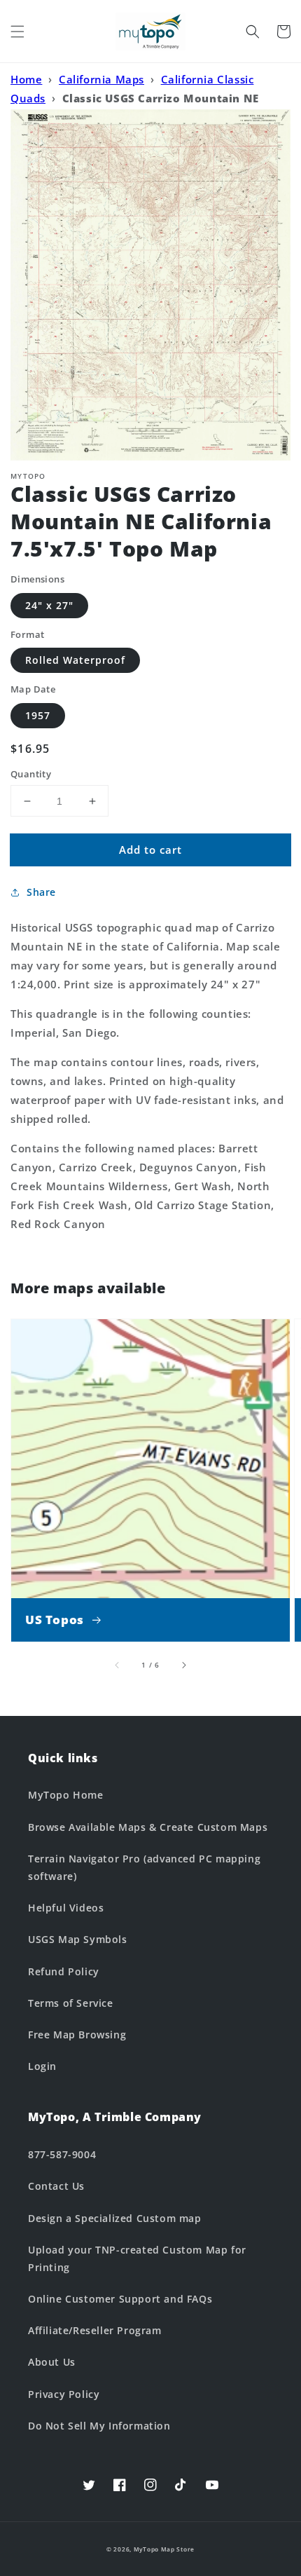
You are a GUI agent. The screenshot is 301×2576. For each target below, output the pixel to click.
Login (42, 2066)
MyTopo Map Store (164, 2549)
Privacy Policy (64, 2394)
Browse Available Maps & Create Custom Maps (148, 1827)
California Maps (101, 79)
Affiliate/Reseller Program (95, 2330)
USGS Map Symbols (78, 1939)
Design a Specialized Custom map (115, 2218)
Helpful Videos (66, 1908)
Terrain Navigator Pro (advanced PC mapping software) (144, 1867)
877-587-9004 (62, 2154)
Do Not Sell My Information (99, 2426)
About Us (52, 2362)
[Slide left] (118, 1665)
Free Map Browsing (77, 2035)
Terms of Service (71, 2003)
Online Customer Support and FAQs (120, 2299)
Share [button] (41, 892)
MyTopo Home (66, 1795)
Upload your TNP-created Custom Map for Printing (137, 2258)
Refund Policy (64, 1971)
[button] (17, 32)
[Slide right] (183, 1665)
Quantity (31, 774)
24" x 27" (49, 605)
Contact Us (56, 2186)
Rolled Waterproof (75, 660)
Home (26, 79)
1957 (38, 715)
